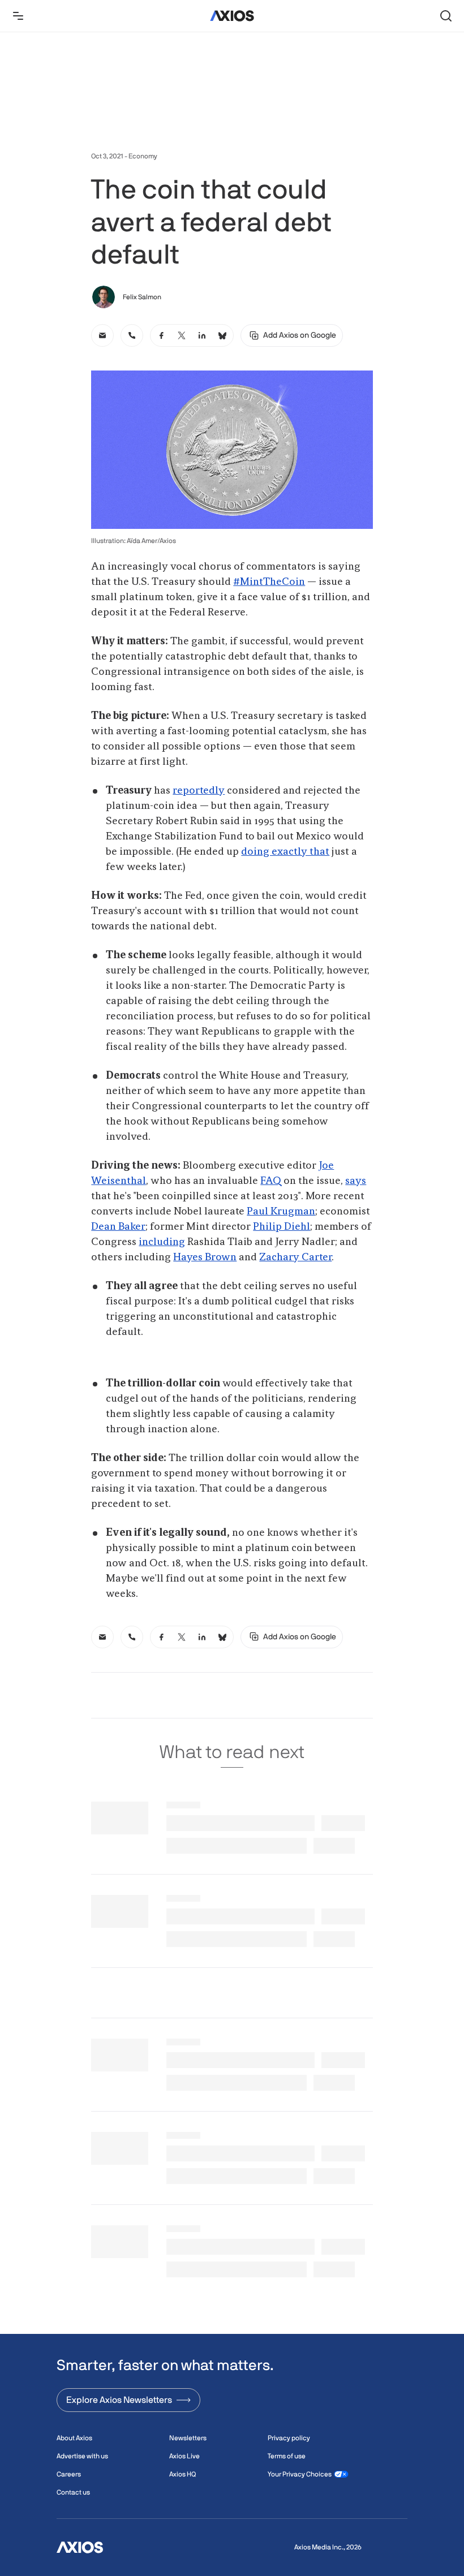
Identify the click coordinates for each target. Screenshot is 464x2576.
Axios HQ (182, 2474)
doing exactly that (285, 852)
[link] (102, 335)
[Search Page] (446, 16)
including (162, 1242)
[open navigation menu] (18, 16)
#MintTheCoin (269, 582)
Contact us (73, 2492)
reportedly (199, 791)
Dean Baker (118, 1227)
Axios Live (184, 2456)
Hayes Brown (205, 1257)
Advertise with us (82, 2456)
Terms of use (287, 2456)
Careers (69, 2474)
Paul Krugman (281, 1212)
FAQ (271, 1181)
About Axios (74, 2438)
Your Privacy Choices (300, 2474)
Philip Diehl (282, 1227)
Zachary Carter (295, 1257)
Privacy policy (289, 2438)
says (356, 1181)
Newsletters (188, 2438)
